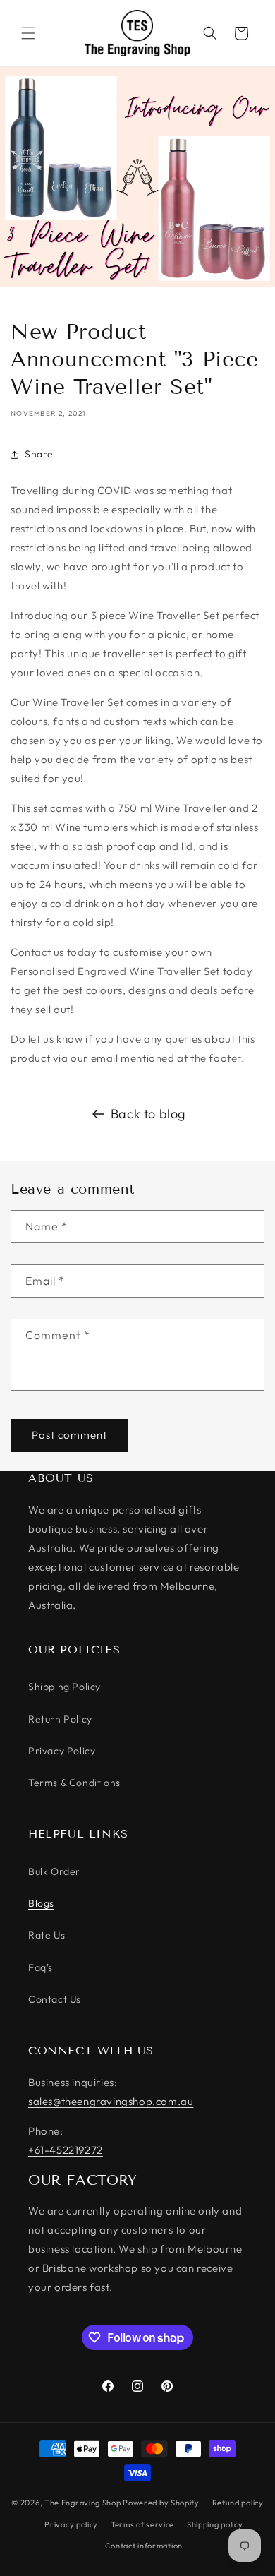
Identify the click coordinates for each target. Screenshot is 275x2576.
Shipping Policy (65, 1687)
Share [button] (39, 454)
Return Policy (60, 1719)
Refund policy (238, 2503)
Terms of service (142, 2524)
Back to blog (148, 1114)
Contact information (144, 2546)
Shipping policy (215, 2524)
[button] (28, 33)
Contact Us (55, 1999)
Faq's (41, 1967)
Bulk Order (54, 1871)
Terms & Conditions (74, 1783)
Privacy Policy (62, 1751)
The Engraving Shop (83, 2503)
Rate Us (47, 1935)
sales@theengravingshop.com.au (111, 2101)
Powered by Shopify (161, 2503)
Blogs (41, 1903)
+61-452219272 (66, 2150)
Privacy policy (71, 2524)
